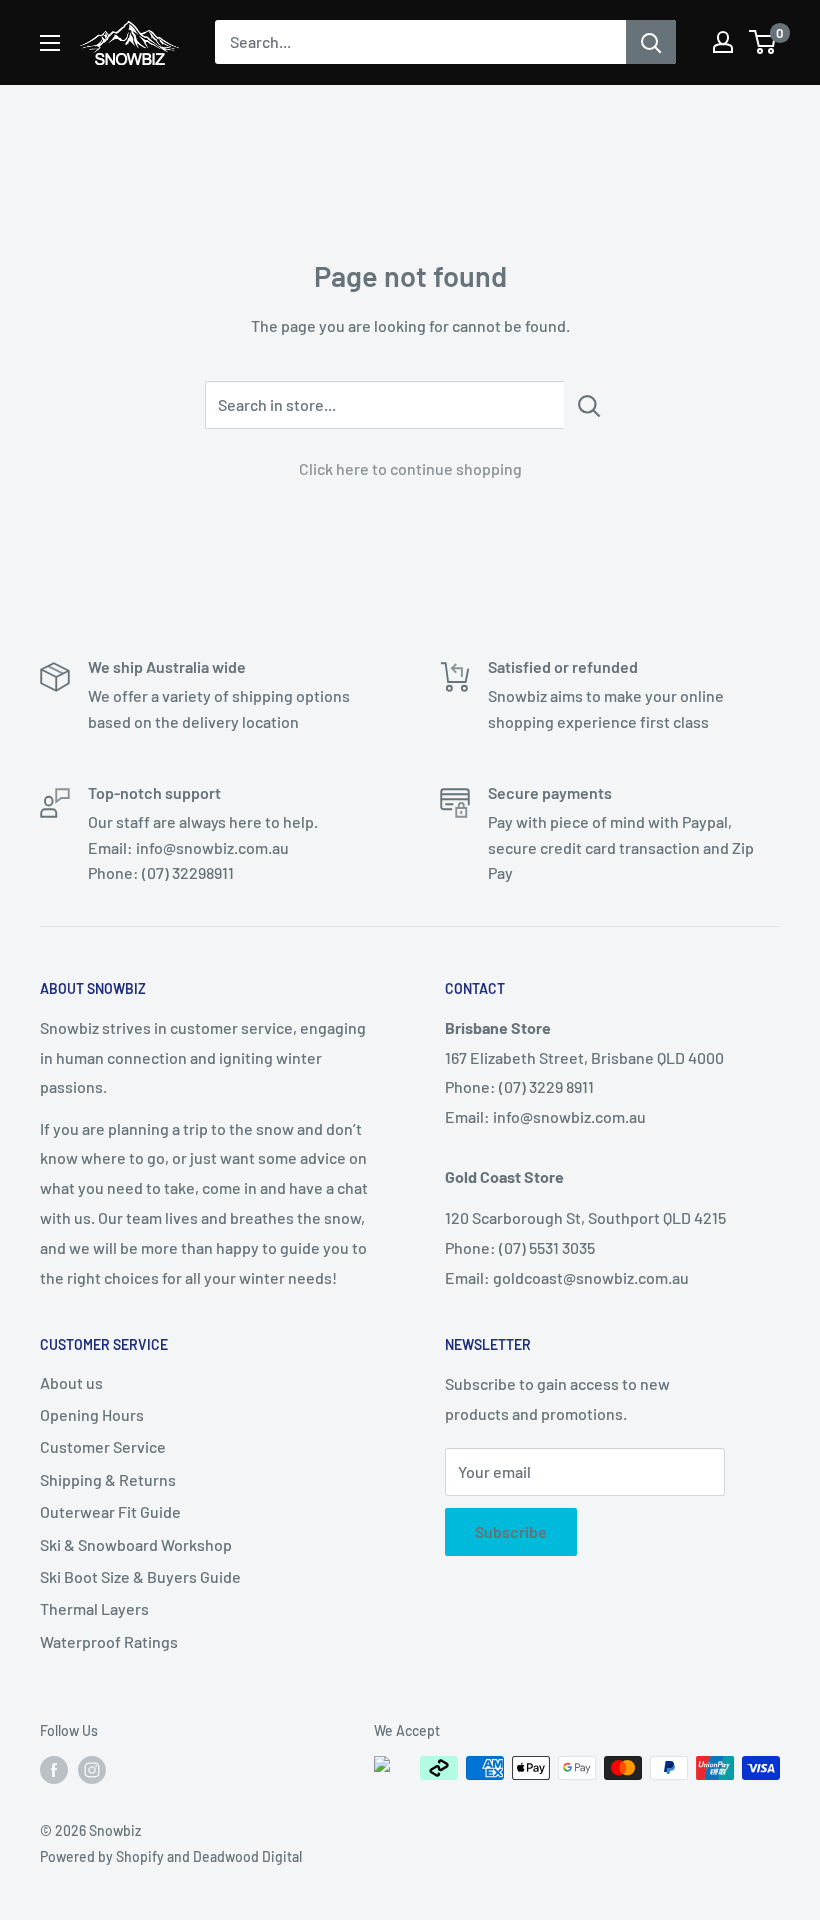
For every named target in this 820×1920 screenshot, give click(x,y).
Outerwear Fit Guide (110, 1511)
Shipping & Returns (108, 1479)
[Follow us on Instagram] (92, 1770)
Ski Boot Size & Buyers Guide (140, 1576)
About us (71, 1382)
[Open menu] (50, 43)
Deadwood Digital (247, 1856)
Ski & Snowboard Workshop (136, 1544)
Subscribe (511, 1531)
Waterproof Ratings (109, 1641)
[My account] (723, 42)
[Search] (651, 42)
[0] (763, 42)
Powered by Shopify (102, 1856)
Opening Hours (92, 1414)
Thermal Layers (94, 1608)
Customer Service (103, 1446)
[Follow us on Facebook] (54, 1770)
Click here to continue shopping (410, 468)
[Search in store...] (589, 405)
